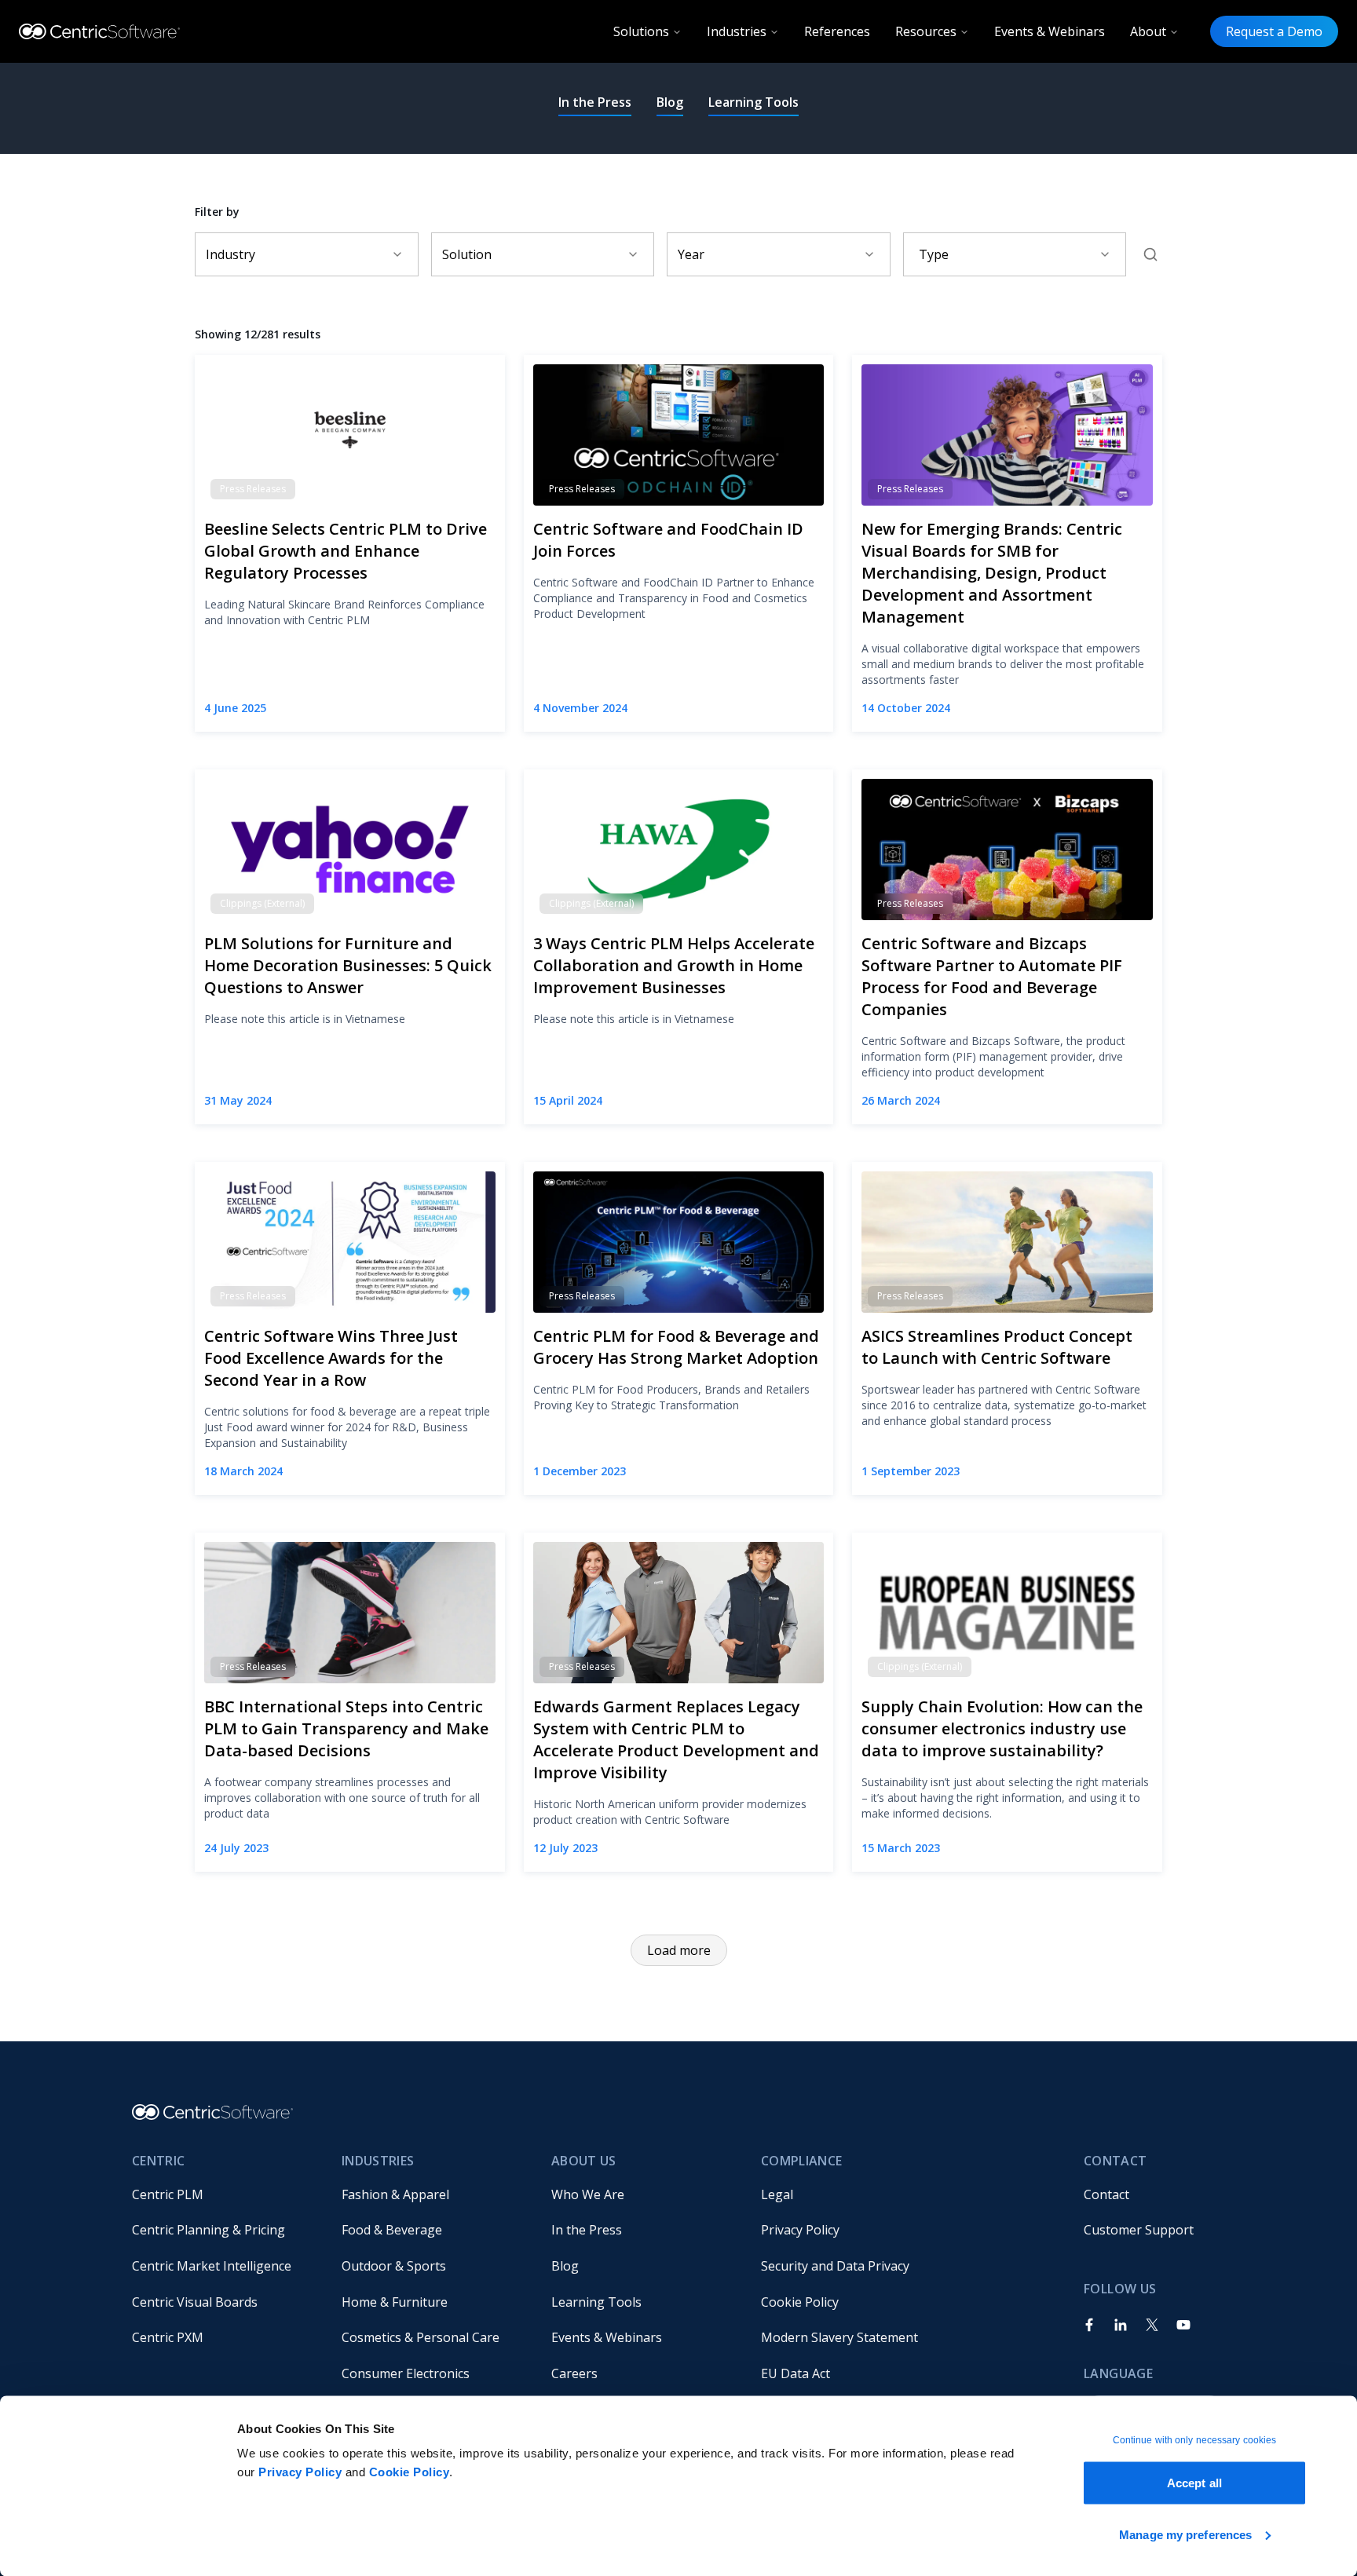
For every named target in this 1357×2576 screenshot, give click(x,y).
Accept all (1194, 2483)
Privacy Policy (300, 2472)
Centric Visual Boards (195, 2302)
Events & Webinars (1050, 31)
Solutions (641, 31)
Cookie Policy (410, 2472)
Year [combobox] (691, 254)
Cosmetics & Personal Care (421, 2337)
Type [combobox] (934, 254)
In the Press (595, 102)
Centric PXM (168, 2337)
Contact (1106, 2194)
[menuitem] (224, 2194)
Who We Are (588, 2194)
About (1148, 31)
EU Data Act (796, 2373)
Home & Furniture (395, 2302)
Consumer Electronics (406, 2373)
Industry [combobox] (230, 254)
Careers (574, 2373)
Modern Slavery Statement (839, 2337)
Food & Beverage (392, 2230)
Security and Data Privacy (835, 2266)
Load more (679, 1950)
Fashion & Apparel (395, 2194)
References (837, 31)
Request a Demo (1274, 31)
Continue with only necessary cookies (1195, 2440)
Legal (777, 2194)
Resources (926, 31)
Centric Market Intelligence (212, 2266)
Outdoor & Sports (394, 2266)
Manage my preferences (1185, 2534)
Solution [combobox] (467, 254)
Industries (737, 31)
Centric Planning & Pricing (208, 2230)
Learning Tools (753, 102)
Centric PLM (168, 2194)
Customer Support (1139, 2230)
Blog (670, 102)
